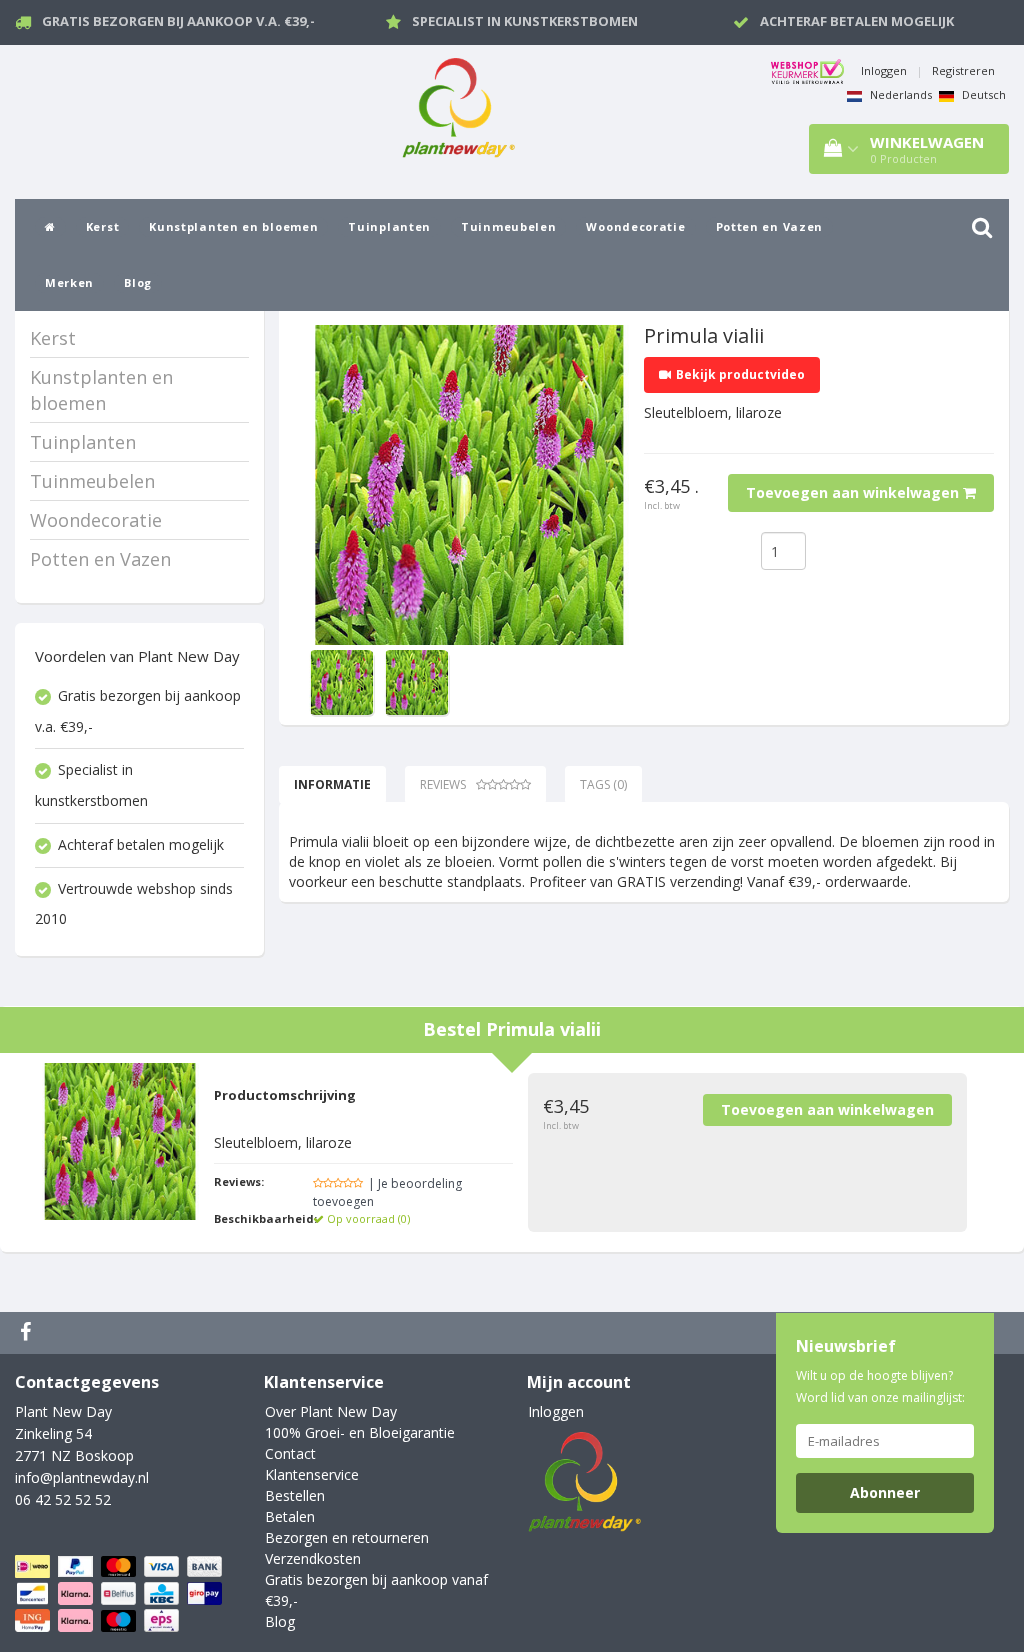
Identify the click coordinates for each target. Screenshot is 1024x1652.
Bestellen (295, 1495)
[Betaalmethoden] (120, 1593)
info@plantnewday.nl (82, 1477)
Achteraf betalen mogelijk (857, 21)
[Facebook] (28, 1333)
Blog (138, 282)
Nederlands (899, 94)
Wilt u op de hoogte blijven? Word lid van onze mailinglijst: (880, 1386)
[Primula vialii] (469, 485)
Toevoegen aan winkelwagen (854, 492)
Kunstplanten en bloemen (233, 226)
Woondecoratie (635, 226)
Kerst (103, 226)
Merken (69, 282)
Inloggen (884, 70)
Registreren (963, 70)
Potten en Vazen (770, 226)
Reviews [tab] (443, 784)
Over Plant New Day (331, 1411)
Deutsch (982, 94)
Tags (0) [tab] (603, 784)
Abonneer (885, 1492)
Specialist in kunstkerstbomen (525, 21)
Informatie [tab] (332, 784)
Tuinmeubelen (508, 226)
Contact (290, 1453)
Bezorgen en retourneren (347, 1537)
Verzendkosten (313, 1558)
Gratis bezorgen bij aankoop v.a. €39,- (178, 21)
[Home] (50, 227)
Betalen (290, 1516)
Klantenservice (312, 1474)
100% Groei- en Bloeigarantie (360, 1432)
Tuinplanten (389, 226)
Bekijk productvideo (740, 374)
